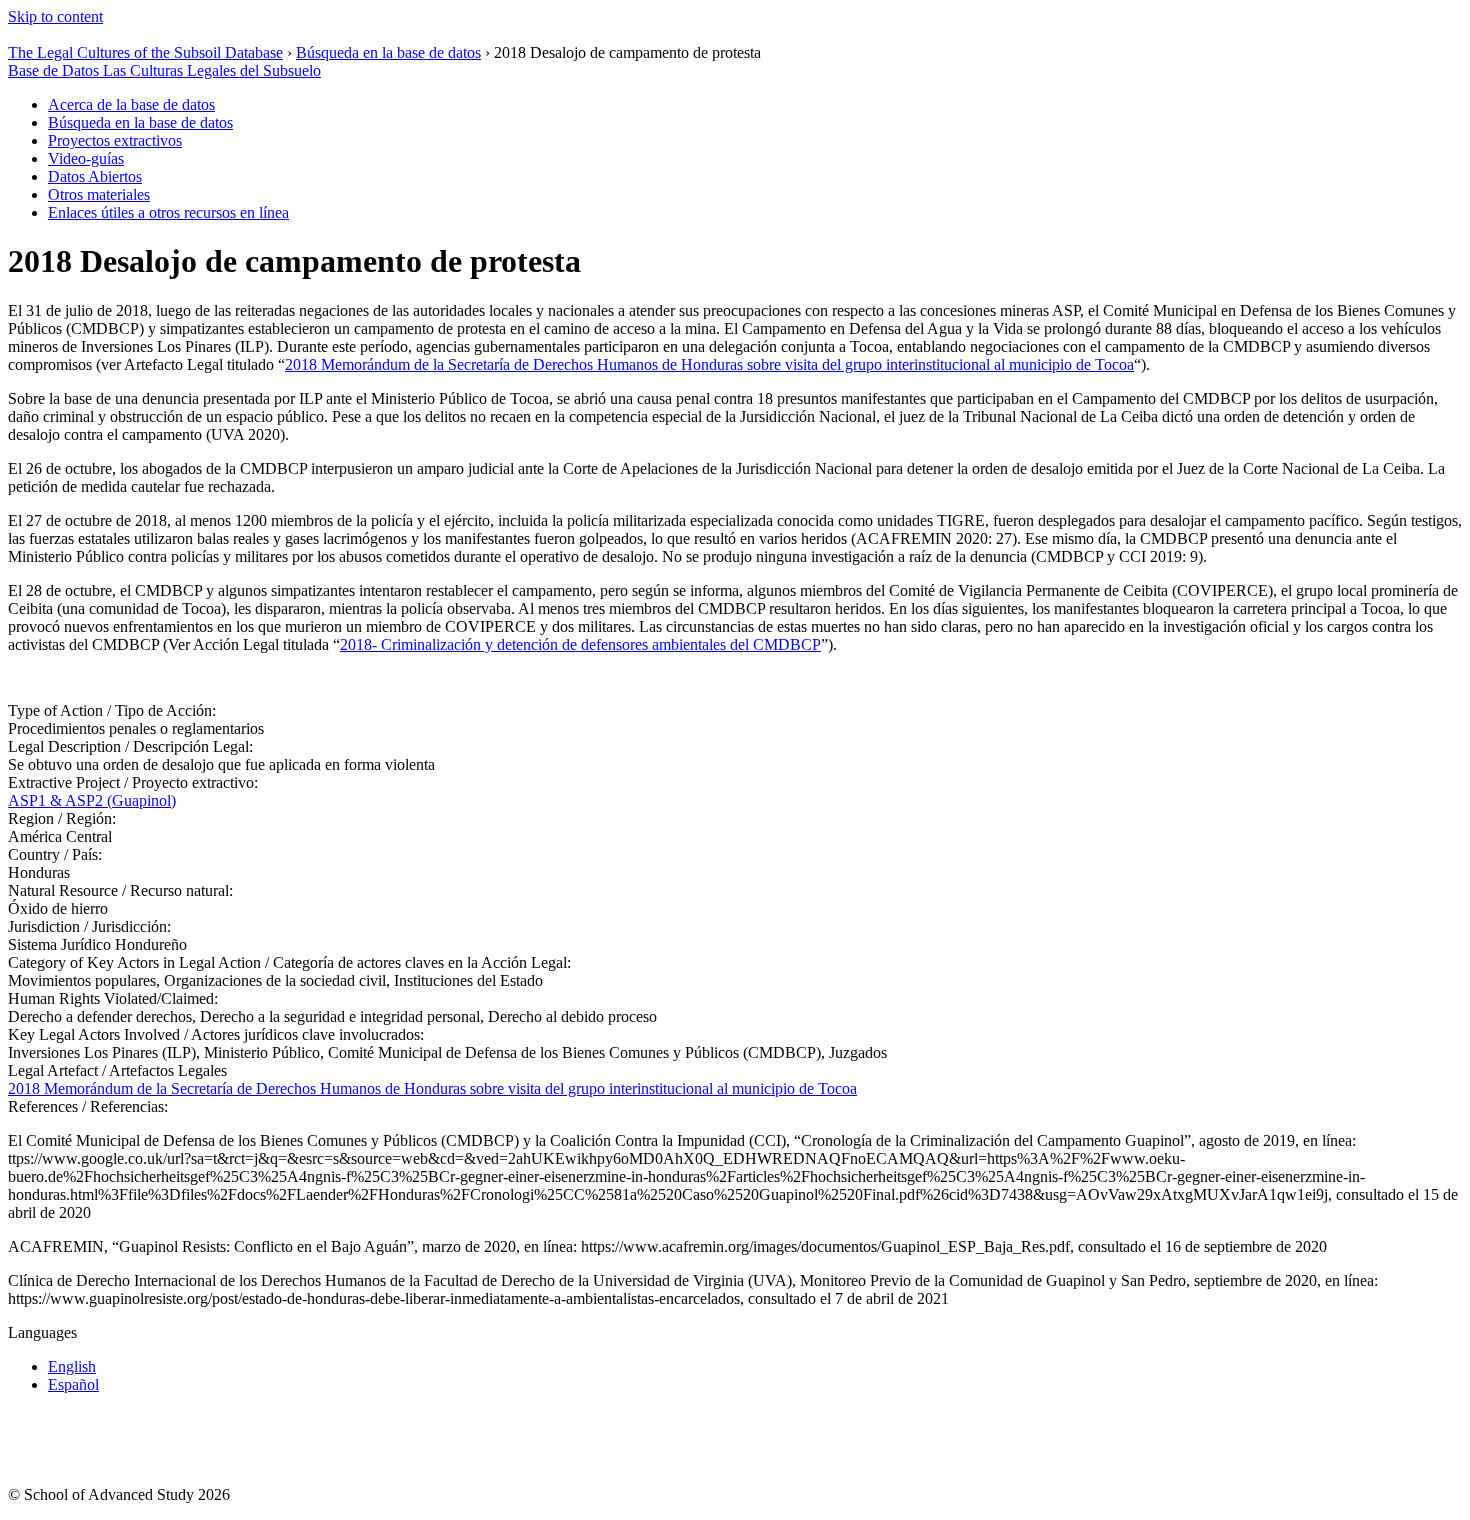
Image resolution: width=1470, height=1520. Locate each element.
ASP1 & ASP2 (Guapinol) (92, 800)
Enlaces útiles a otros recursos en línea (168, 212)
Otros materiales (99, 194)
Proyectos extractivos (115, 140)
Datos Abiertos (95, 176)
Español (73, 1384)
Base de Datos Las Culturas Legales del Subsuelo (164, 70)
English (72, 1366)
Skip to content (55, 16)
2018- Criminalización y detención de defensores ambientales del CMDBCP (580, 644)
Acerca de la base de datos (131, 104)
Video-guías (86, 158)
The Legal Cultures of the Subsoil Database (145, 52)
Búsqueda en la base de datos (388, 52)
